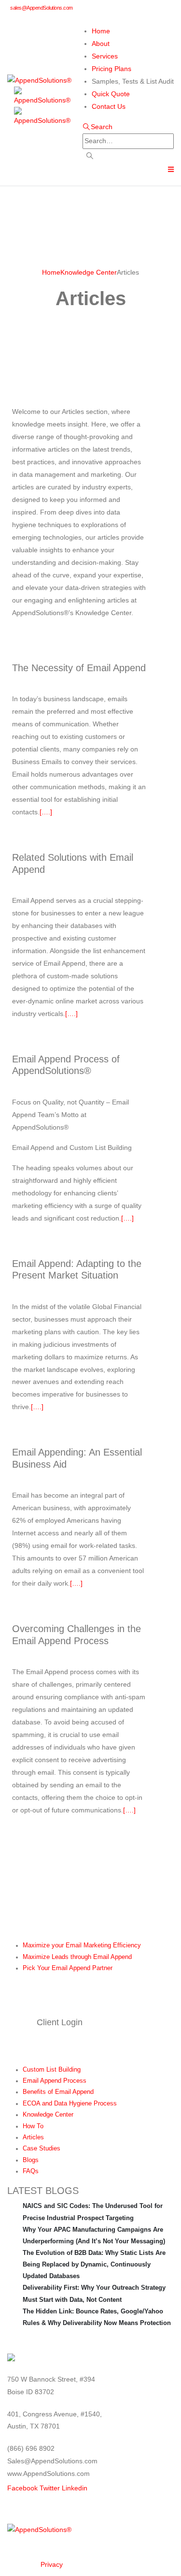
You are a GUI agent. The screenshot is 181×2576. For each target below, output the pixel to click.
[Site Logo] (39, 80)
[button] (97, 127)
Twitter (50, 2488)
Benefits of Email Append (58, 2092)
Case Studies (42, 2149)
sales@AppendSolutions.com (42, 8)
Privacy (52, 2564)
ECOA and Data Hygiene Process (70, 2104)
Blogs (31, 2160)
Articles (33, 2137)
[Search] (90, 156)
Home (101, 31)
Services (105, 56)
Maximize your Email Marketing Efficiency (82, 1945)
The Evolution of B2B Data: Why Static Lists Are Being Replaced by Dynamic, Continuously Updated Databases (94, 2264)
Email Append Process (55, 2081)
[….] (46, 812)
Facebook (22, 2488)
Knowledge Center (48, 2115)
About (101, 44)
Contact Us (109, 106)
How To (33, 2126)
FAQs (31, 2171)
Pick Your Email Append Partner (68, 1968)
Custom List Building (52, 2070)
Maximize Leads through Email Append (77, 1957)
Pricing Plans (111, 69)
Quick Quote (111, 94)
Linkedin (75, 2488)
